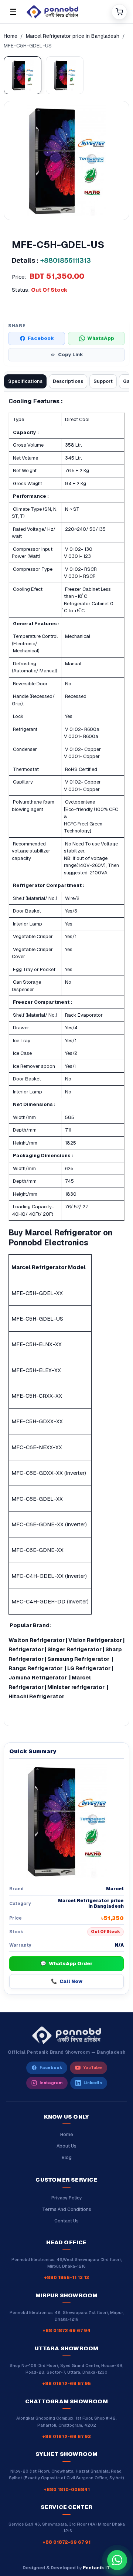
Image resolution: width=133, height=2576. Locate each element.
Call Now (67, 1981)
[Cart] (119, 12)
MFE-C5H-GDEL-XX (37, 1293)
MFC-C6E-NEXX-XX (37, 1447)
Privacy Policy (67, 2198)
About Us (66, 2146)
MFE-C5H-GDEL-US (37, 1319)
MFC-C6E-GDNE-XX (37, 1550)
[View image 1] (23, 75)
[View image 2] (65, 75)
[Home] (66, 12)
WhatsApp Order (66, 1964)
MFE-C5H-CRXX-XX (37, 1396)
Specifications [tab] (25, 381)
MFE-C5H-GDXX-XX (37, 1421)
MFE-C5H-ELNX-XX (37, 1344)
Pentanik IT (96, 2568)
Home (11, 36)
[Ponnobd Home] (66, 2035)
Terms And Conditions (67, 2209)
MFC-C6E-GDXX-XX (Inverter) (49, 1473)
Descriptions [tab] (68, 381)
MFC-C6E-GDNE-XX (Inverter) (49, 1524)
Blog (67, 2158)
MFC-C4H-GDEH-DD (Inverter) (50, 1601)
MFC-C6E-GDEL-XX (37, 1499)
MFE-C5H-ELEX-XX (36, 1370)
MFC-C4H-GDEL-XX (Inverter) (49, 1576)
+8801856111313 (66, 260)
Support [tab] (103, 381)
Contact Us (66, 2221)
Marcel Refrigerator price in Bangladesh (73, 36)
